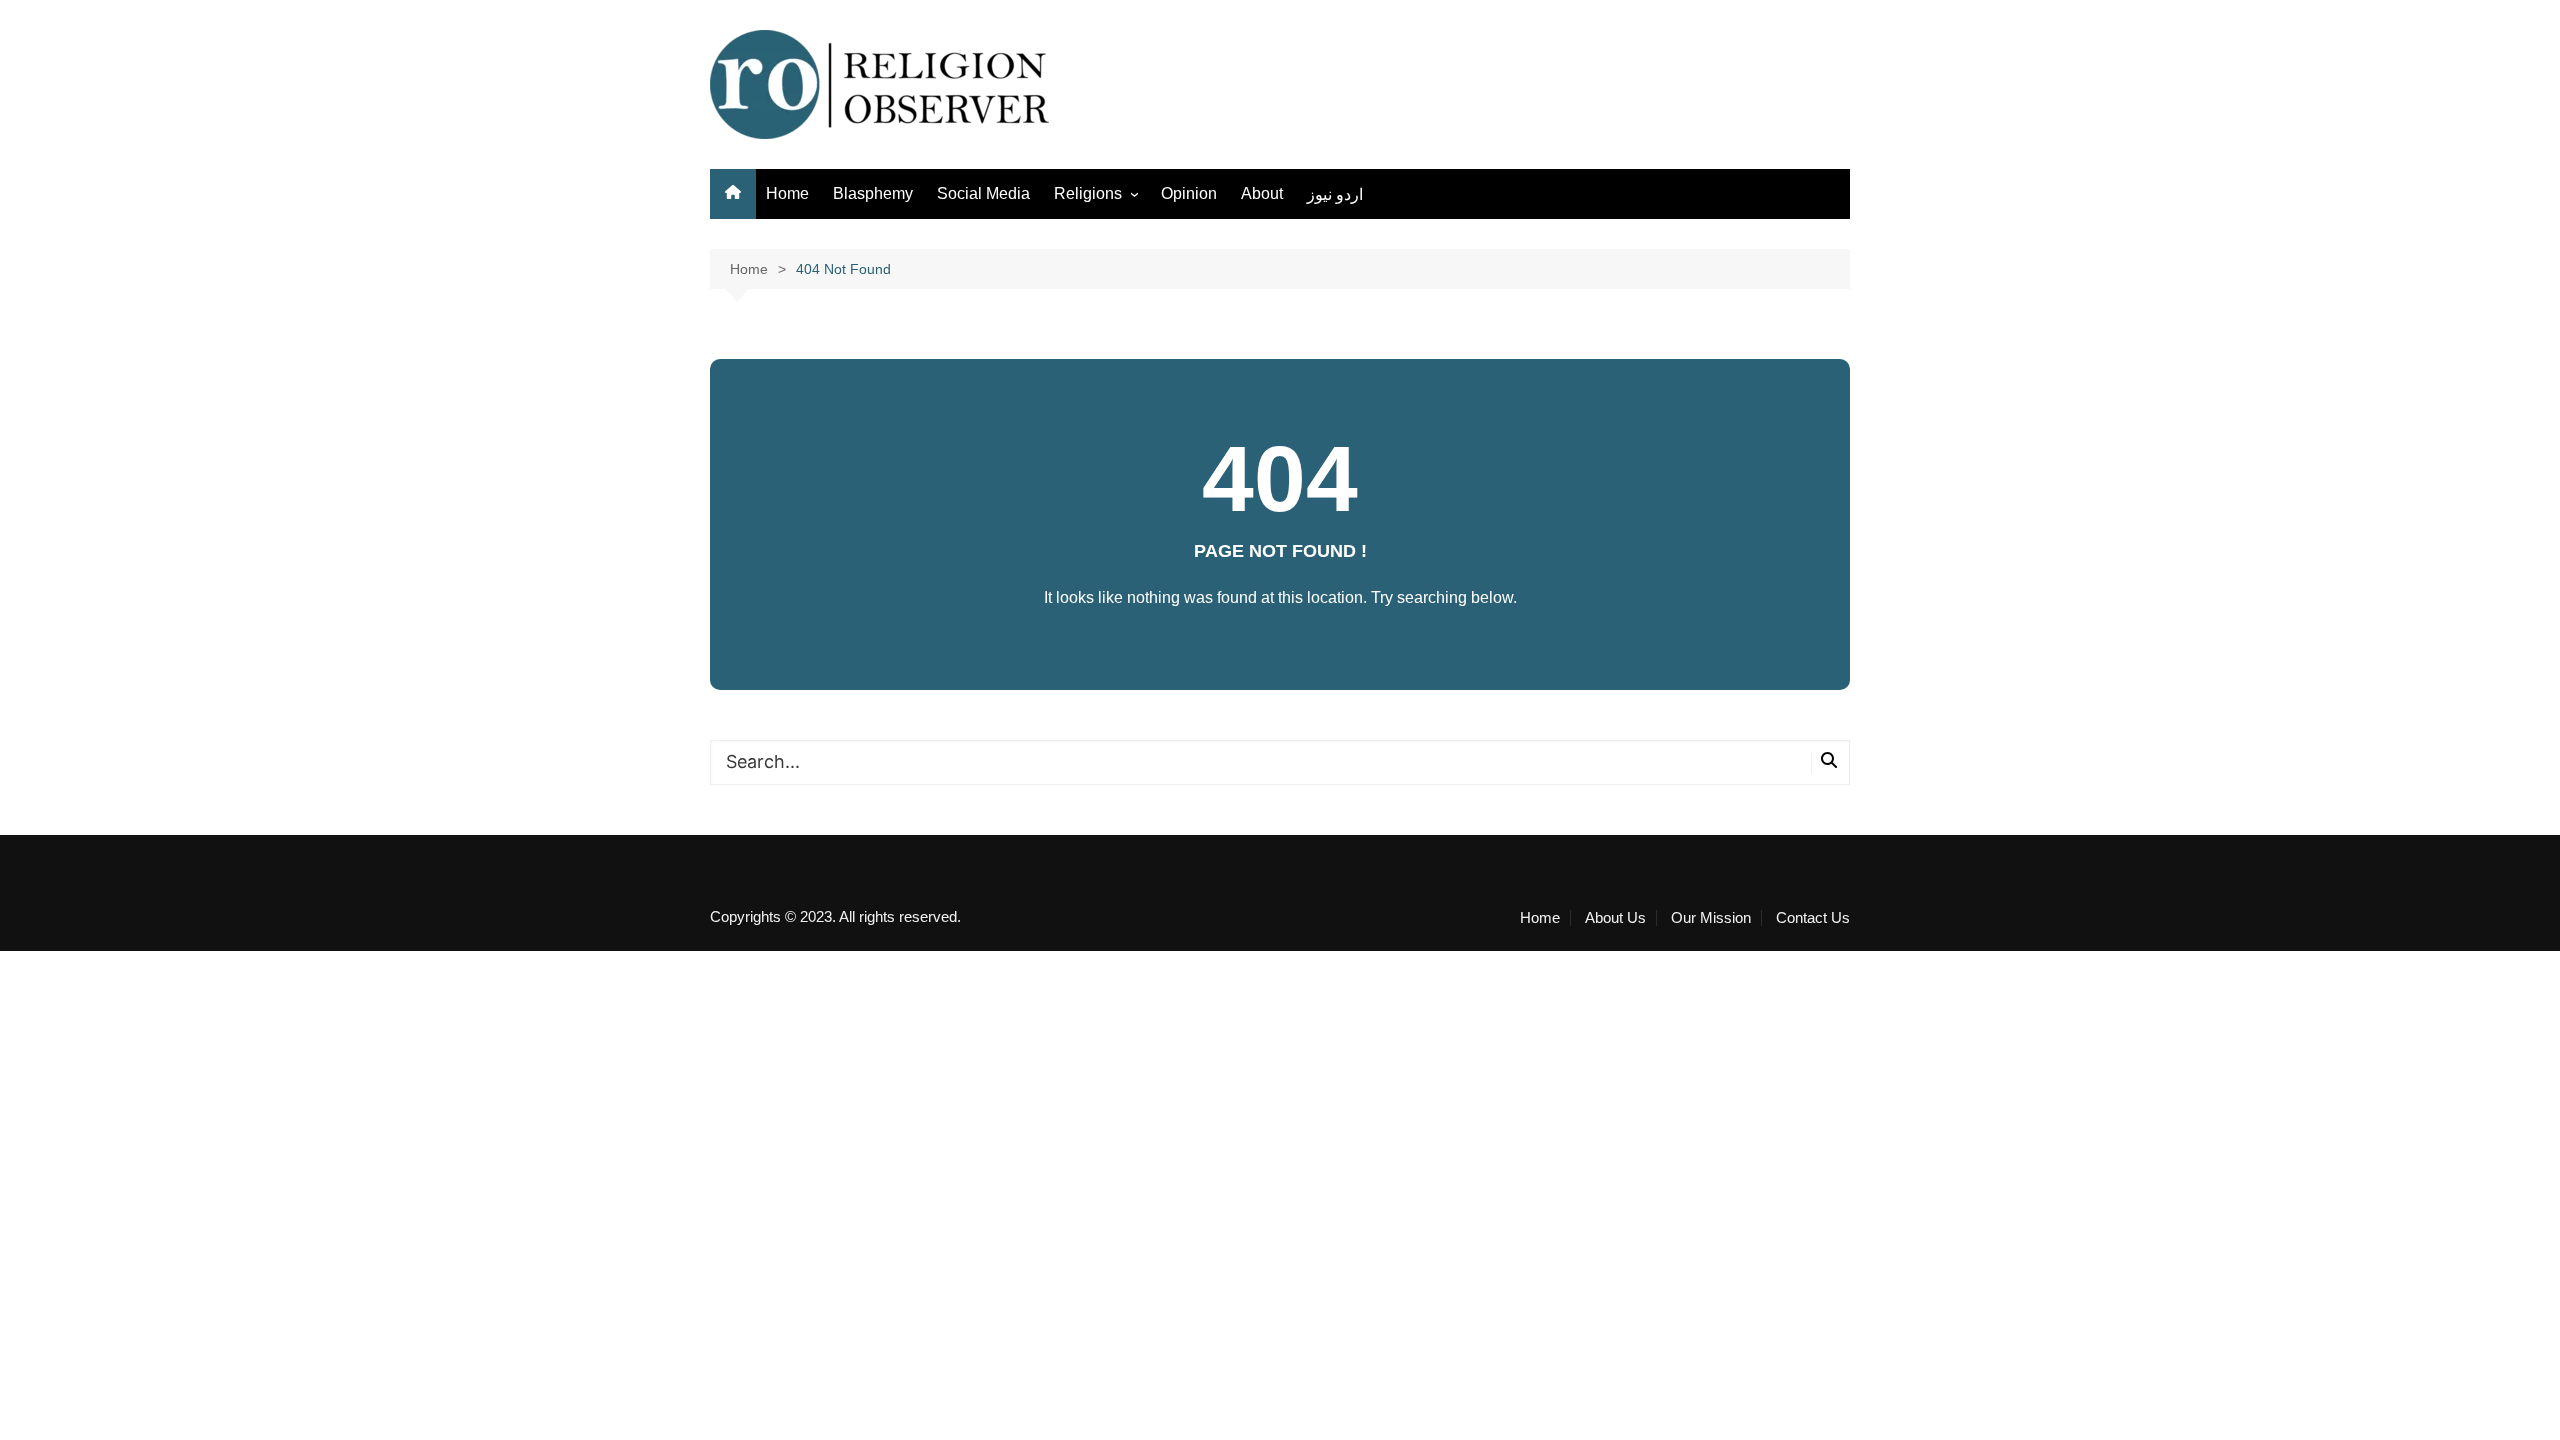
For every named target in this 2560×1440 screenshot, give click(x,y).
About (1262, 193)
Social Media (983, 193)
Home (787, 193)
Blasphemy (873, 193)
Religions (1088, 193)
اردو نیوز (1335, 194)
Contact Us (1813, 918)
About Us (1615, 918)
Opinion (1189, 193)
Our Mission (1711, 918)
